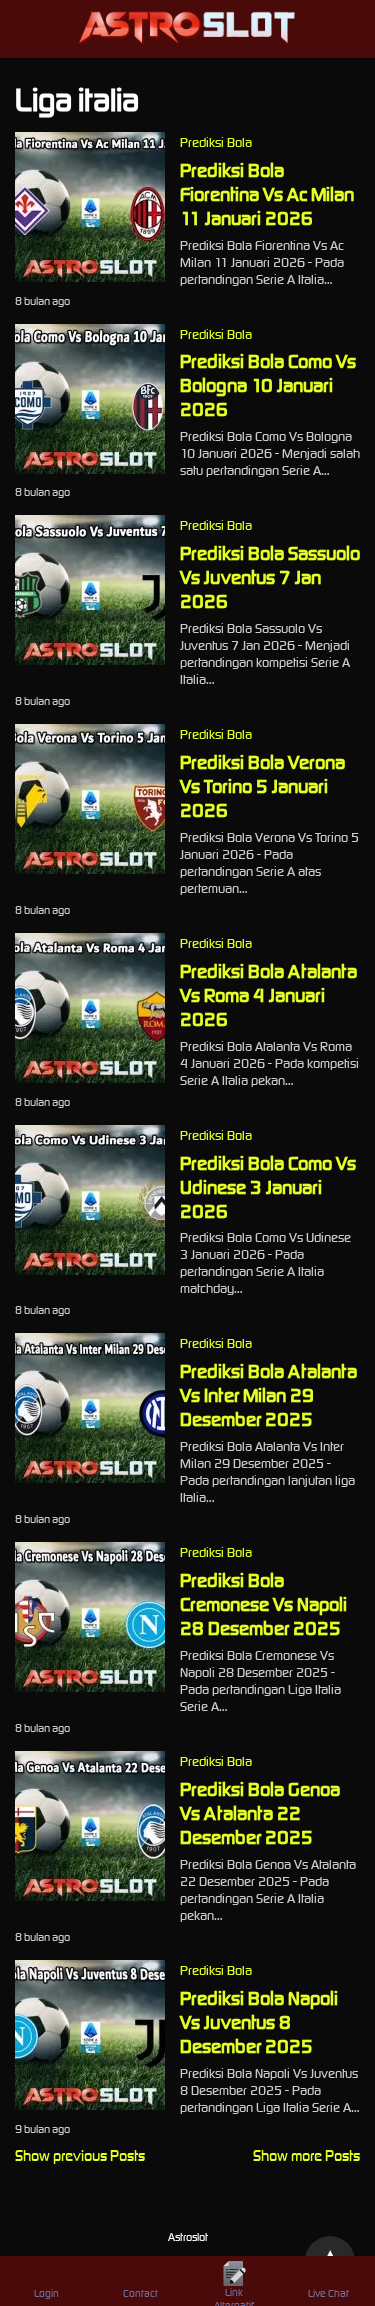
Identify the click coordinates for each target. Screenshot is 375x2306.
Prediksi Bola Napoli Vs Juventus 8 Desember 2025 (259, 2022)
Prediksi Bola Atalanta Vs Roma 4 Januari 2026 (268, 995)
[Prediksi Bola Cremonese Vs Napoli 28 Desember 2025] (90, 1686)
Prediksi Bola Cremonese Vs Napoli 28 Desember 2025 (263, 1604)
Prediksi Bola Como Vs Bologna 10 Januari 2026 (268, 385)
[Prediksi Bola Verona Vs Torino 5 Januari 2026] (90, 868)
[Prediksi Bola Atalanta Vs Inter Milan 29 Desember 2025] (90, 1477)
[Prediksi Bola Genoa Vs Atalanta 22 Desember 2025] (90, 1895)
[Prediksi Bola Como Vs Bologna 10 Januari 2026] (90, 468)
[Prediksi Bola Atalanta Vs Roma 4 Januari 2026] (90, 1077)
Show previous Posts (80, 2155)
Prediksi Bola (216, 142)
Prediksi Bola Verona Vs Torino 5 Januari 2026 (262, 786)
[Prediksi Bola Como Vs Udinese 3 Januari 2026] (90, 1269)
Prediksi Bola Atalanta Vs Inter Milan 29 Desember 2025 (268, 1395)
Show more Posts (306, 2155)
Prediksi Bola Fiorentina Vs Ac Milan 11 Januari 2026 (267, 194)
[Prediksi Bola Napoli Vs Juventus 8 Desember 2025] (90, 2104)
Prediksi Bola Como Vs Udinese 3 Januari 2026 (268, 1187)
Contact (140, 2293)
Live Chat (328, 2293)
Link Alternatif (234, 2296)
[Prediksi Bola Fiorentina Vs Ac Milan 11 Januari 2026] (90, 276)
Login (46, 2293)
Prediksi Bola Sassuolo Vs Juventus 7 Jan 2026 (270, 577)
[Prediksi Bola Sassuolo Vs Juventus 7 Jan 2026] (90, 659)
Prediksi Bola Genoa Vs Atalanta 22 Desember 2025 (260, 1813)
